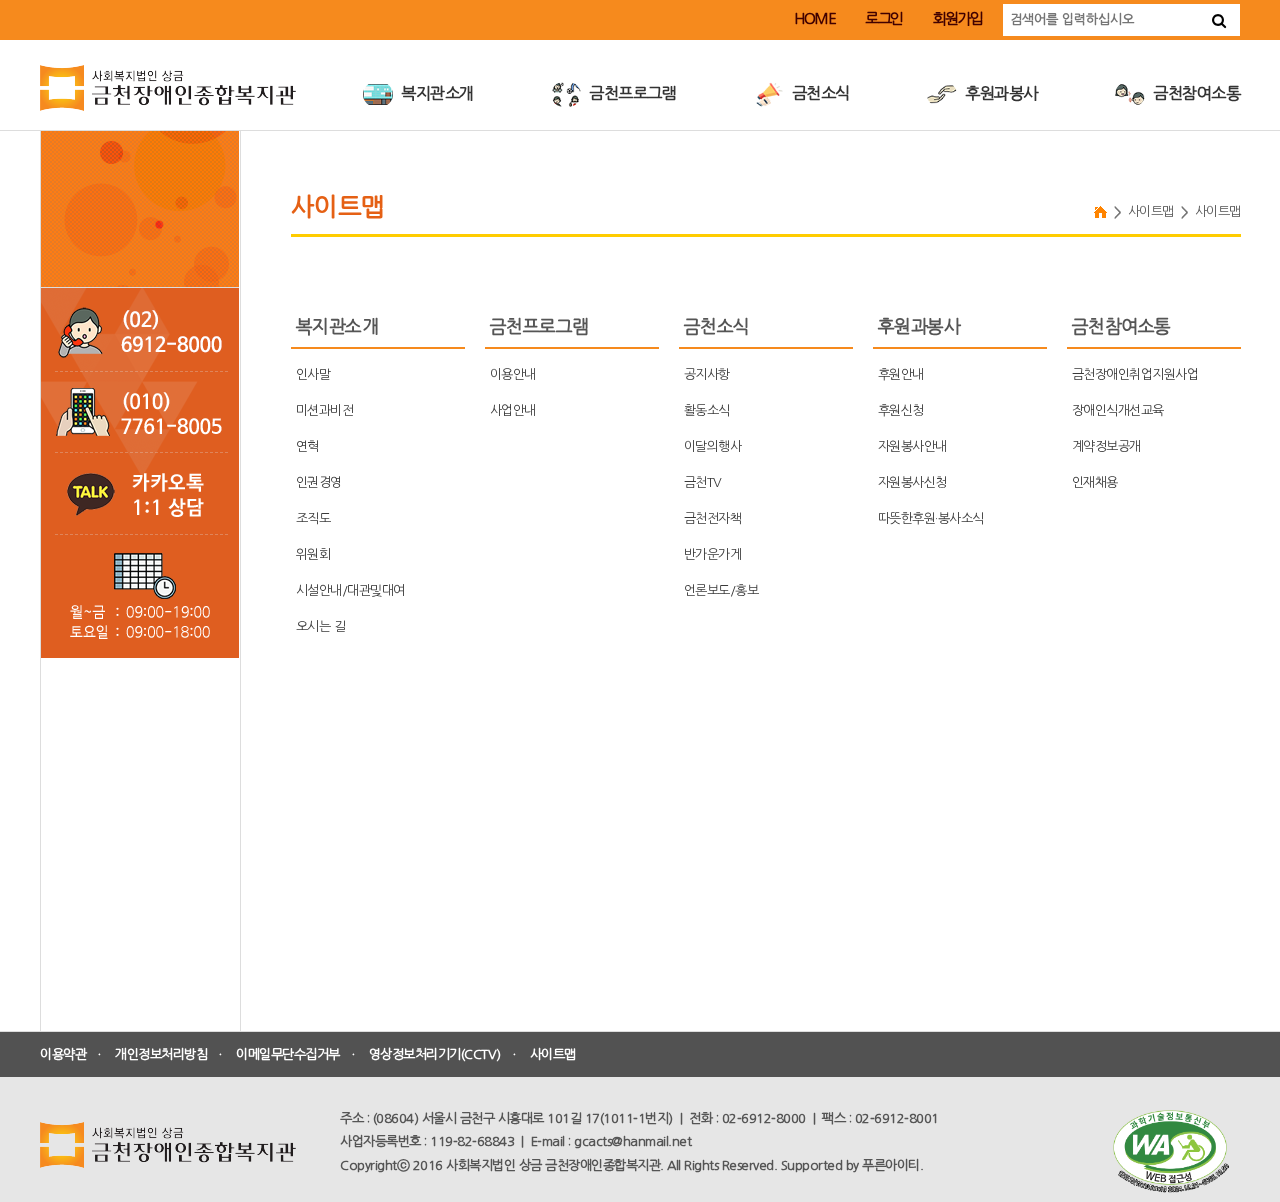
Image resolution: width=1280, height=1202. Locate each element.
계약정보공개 (1106, 446)
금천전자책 (713, 518)
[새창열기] (1170, 1151)
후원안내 (901, 374)
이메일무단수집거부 (288, 1054)
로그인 (884, 18)
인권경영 (319, 482)
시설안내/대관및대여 (350, 590)
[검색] (1219, 20)
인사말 (313, 374)
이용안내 (513, 374)
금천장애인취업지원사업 (1135, 374)
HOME (814, 18)
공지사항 (707, 374)
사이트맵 (553, 1054)
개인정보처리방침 (161, 1054)
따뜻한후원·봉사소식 (931, 518)
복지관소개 (436, 93)
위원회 (313, 554)
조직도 (313, 518)
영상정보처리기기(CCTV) (435, 1054)
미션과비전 (325, 410)
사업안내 (513, 410)
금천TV (703, 482)
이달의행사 (713, 446)
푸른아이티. (892, 1165)
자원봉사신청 (912, 482)
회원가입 (958, 18)
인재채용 (1095, 482)
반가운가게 (713, 554)
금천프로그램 (631, 93)
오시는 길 (321, 626)
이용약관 (63, 1054)
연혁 (307, 446)
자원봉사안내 (912, 446)
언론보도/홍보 (721, 590)
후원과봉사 (1000, 93)
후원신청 (901, 410)
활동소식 (707, 410)
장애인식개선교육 (1118, 410)
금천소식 (819, 93)
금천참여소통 (1195, 93)
